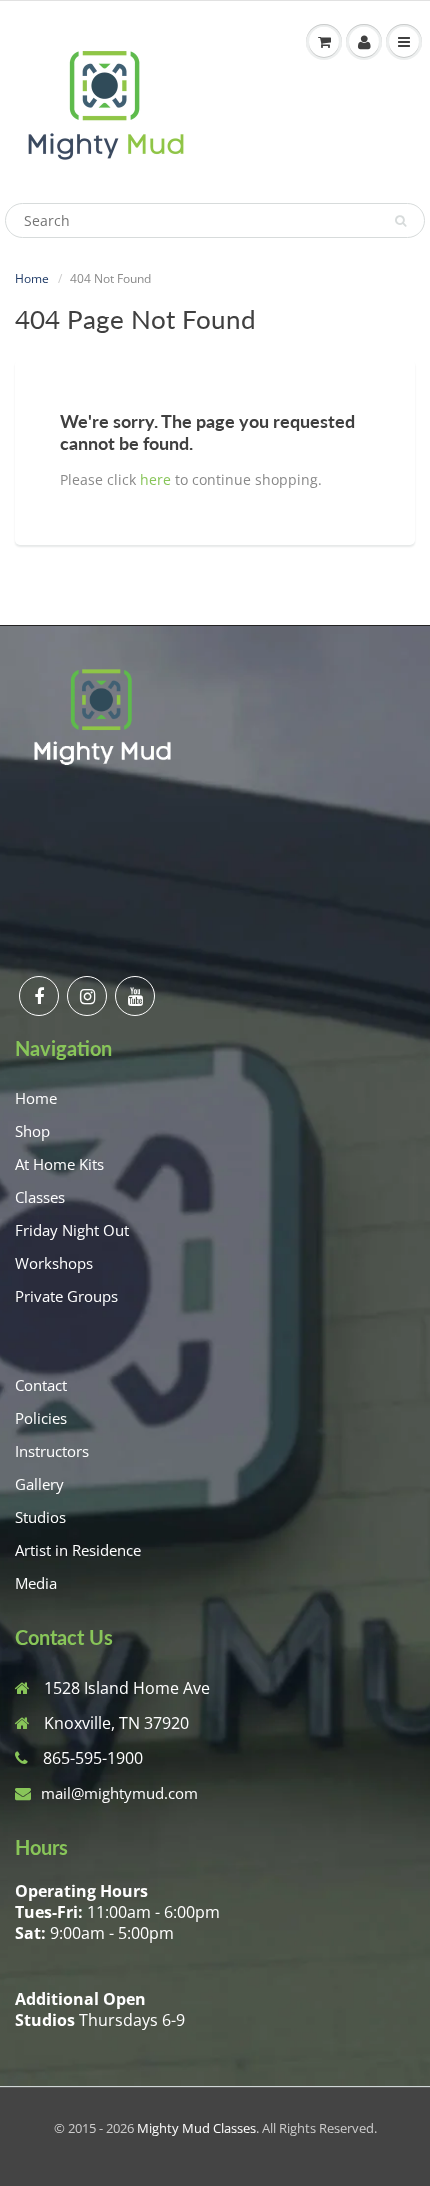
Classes (40, 1197)
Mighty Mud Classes (196, 2128)
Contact (41, 1385)
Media (36, 1583)
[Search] (400, 221)
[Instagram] (87, 996)
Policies (41, 1418)
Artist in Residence (78, 1550)
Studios (40, 1517)
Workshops (54, 1263)
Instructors (52, 1451)
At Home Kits (59, 1164)
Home (32, 278)
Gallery (39, 1484)
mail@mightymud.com (119, 1793)
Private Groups (66, 1296)
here (155, 479)
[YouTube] (135, 996)
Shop (32, 1131)
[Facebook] (39, 996)
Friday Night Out (72, 1230)
